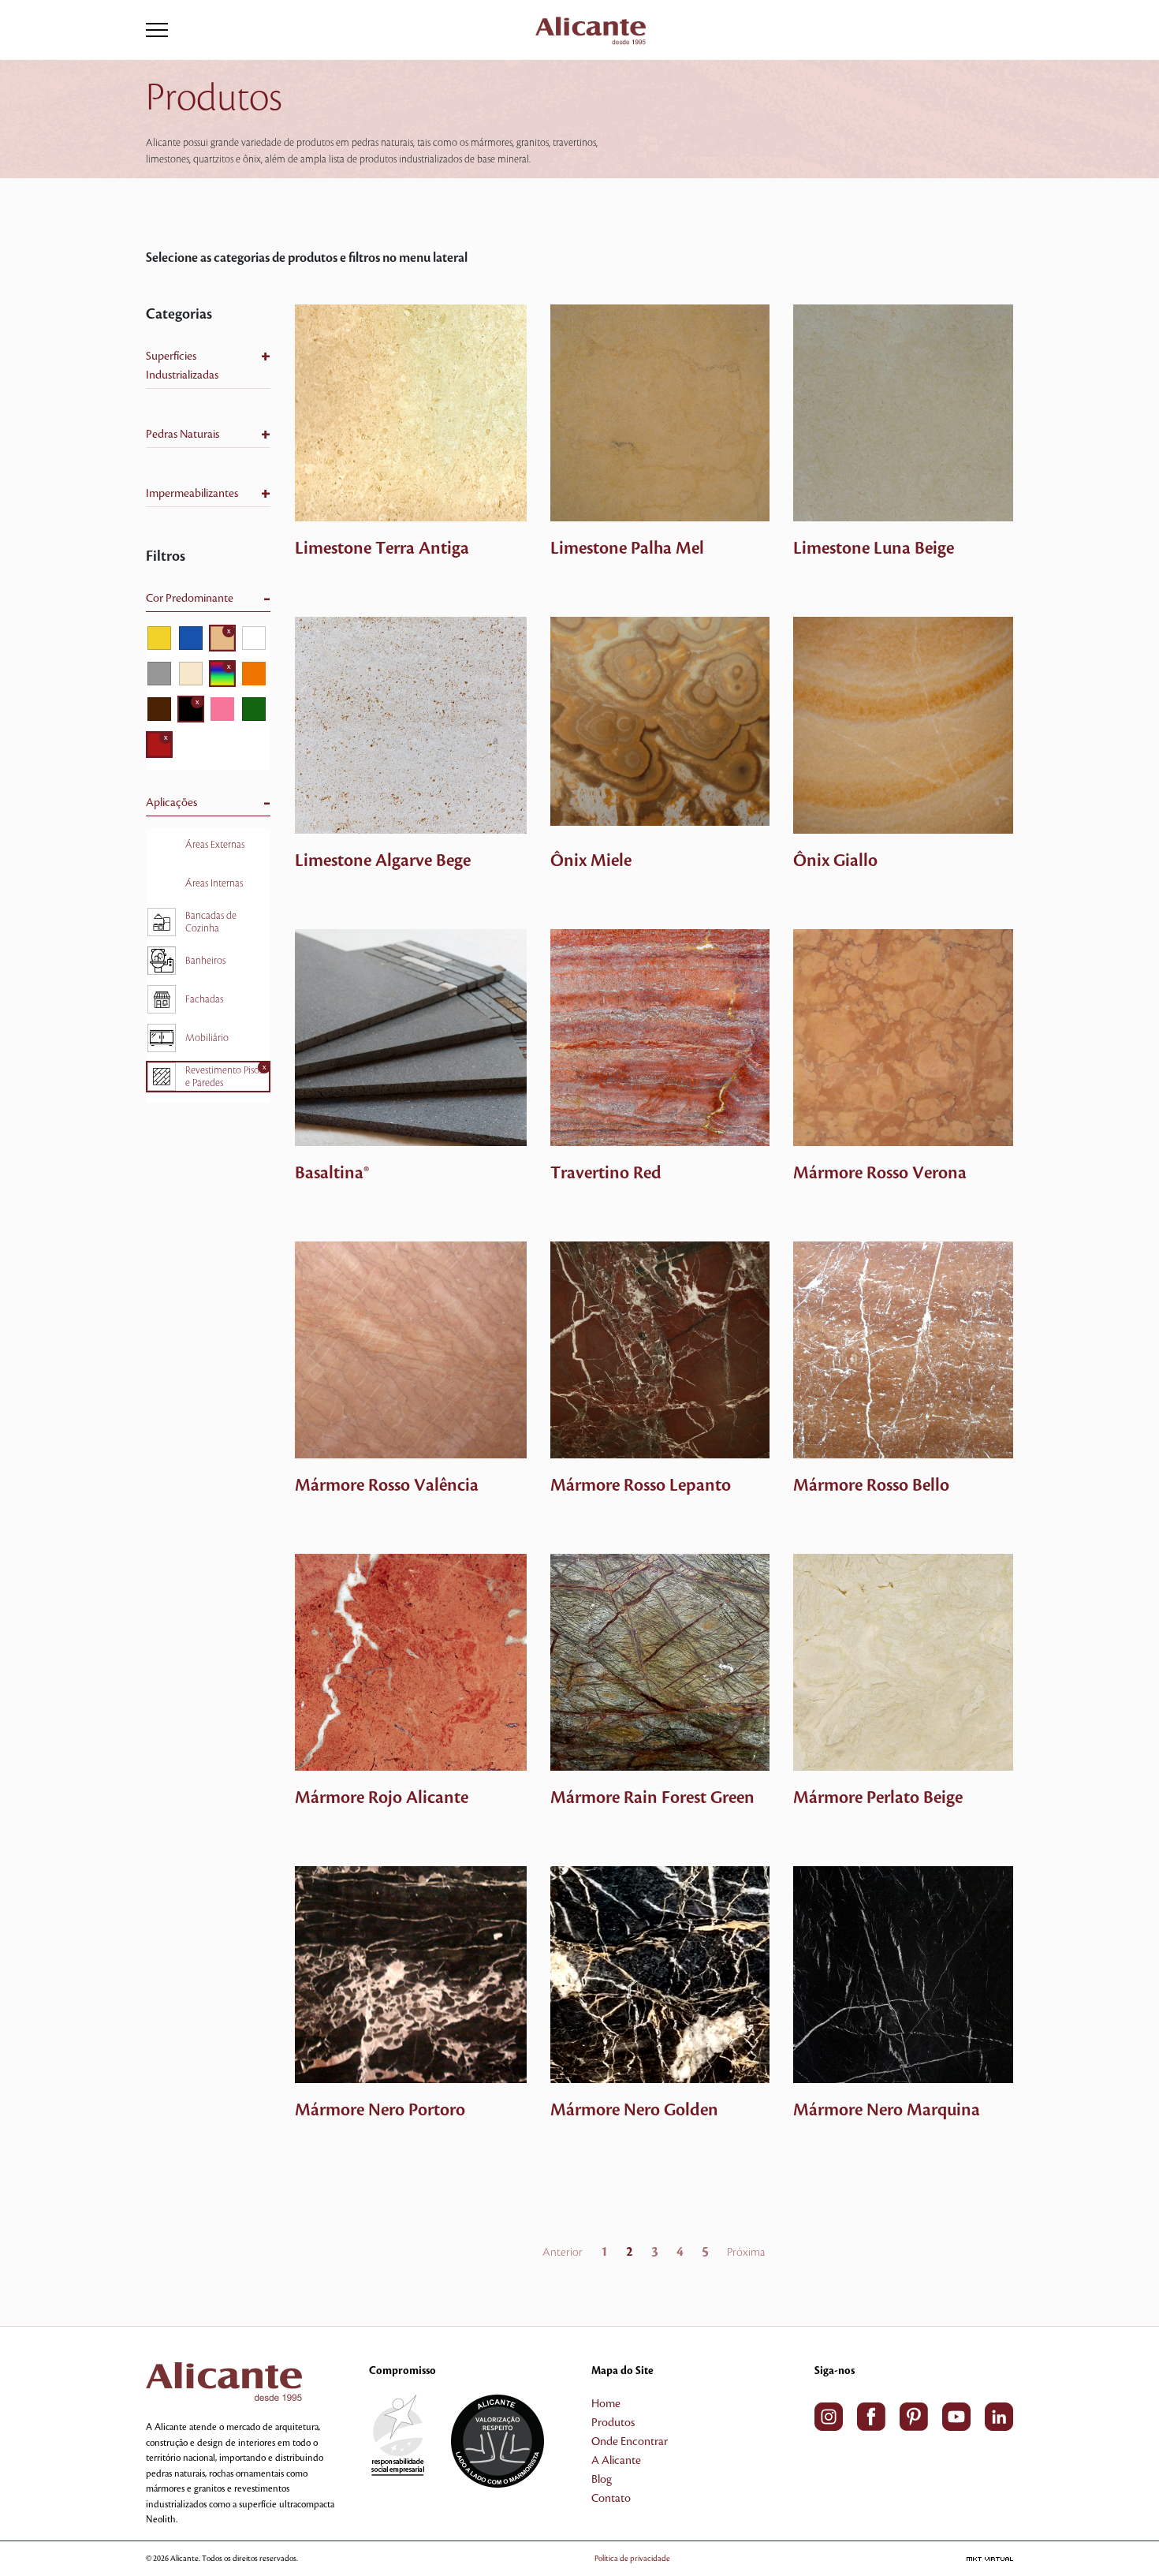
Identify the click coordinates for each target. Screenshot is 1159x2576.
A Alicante (616, 2461)
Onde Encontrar (630, 2442)
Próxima (746, 2253)
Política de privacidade (632, 2558)
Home (606, 2404)
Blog (602, 2480)
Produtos (613, 2423)
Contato (611, 2499)
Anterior (563, 2253)
